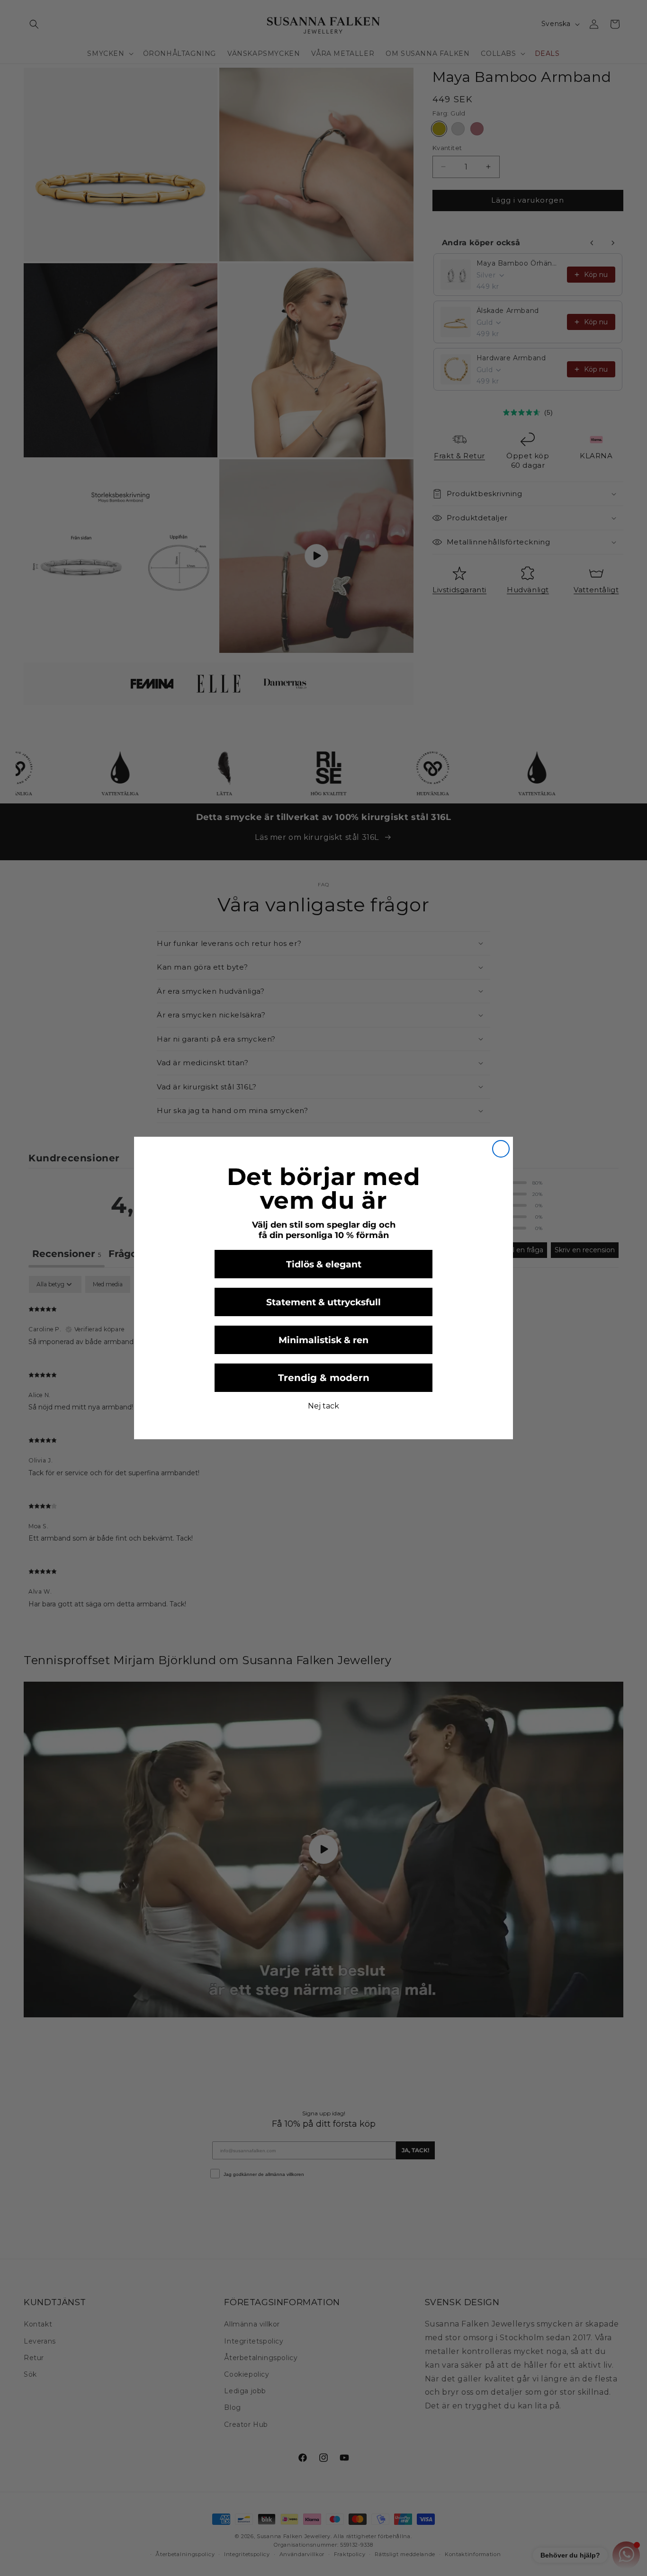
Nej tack (323, 1406)
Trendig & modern (324, 1378)
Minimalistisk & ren (323, 1340)
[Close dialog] (501, 1149)
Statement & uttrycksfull (323, 1302)
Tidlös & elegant (324, 1264)
